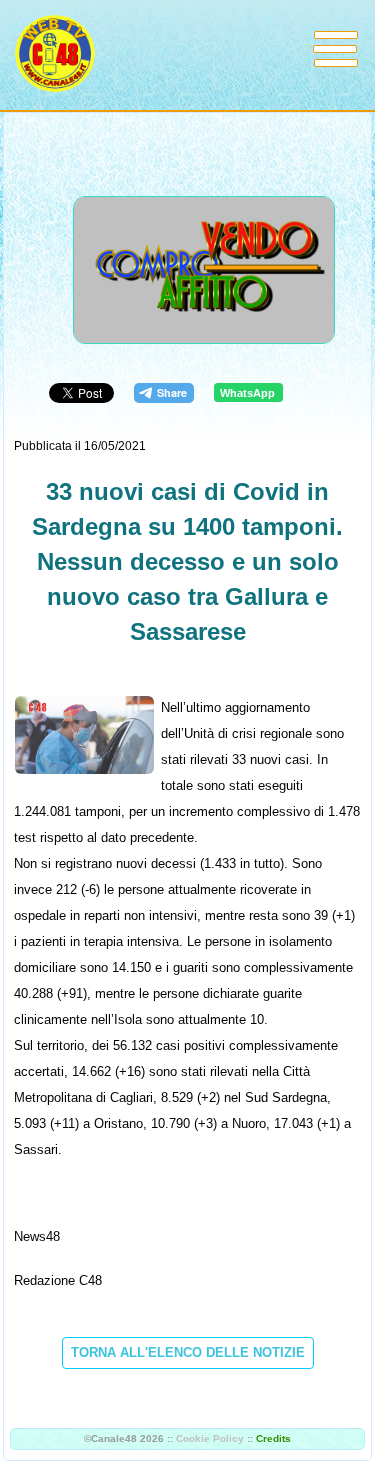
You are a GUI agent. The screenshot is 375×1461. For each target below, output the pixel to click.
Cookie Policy (210, 1438)
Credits (273, 1438)
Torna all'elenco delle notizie (188, 1352)
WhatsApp (247, 393)
